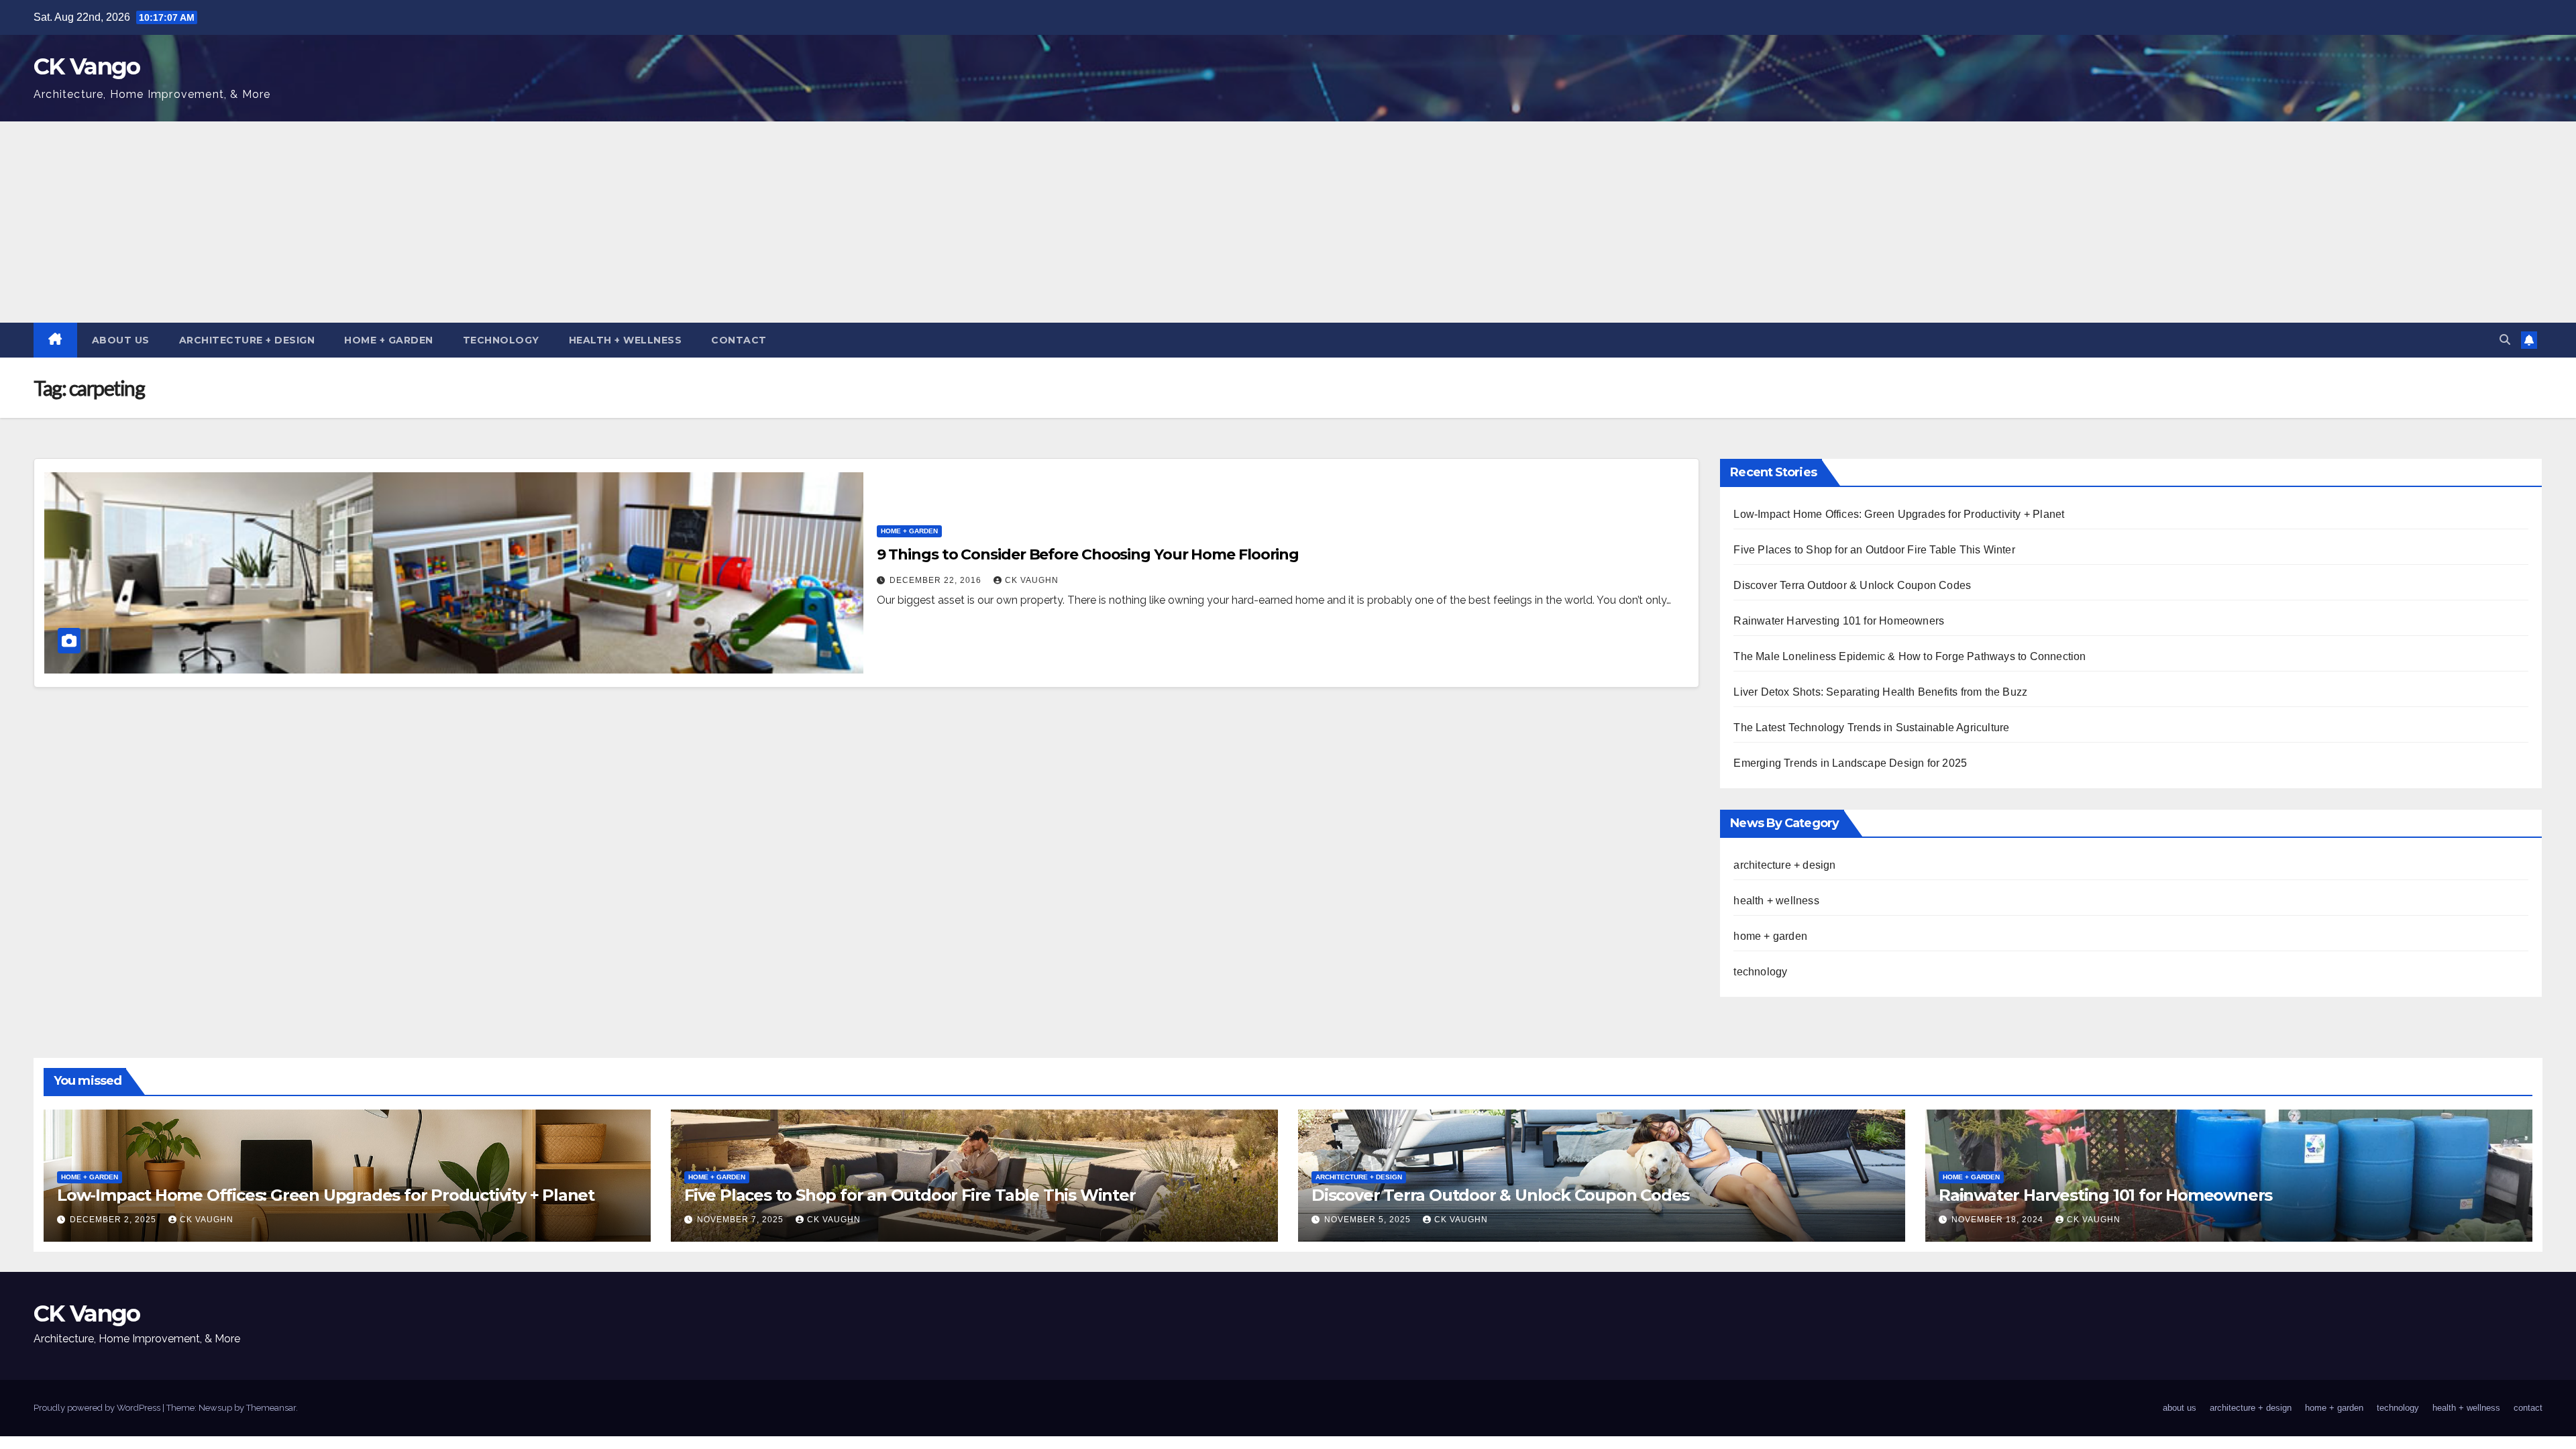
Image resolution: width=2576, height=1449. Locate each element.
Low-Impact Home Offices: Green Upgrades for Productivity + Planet (1899, 514)
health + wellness (626, 340)
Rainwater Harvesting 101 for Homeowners (1839, 621)
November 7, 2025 (742, 1220)
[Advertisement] (1288, 222)
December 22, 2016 (937, 580)
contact (739, 340)
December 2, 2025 (114, 1220)
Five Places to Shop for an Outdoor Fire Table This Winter (1874, 550)
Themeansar (271, 1408)
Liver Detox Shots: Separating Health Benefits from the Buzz (1880, 692)
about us (121, 340)
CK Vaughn (1032, 580)
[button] (2505, 340)
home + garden (389, 340)
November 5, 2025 (1369, 1220)
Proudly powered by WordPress (98, 1408)
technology (501, 340)
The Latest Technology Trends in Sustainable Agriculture (1871, 728)
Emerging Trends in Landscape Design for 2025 (1850, 763)
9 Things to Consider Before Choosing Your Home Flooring (1088, 554)
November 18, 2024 (1999, 1220)
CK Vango (87, 66)
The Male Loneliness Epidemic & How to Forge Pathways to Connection (1910, 656)
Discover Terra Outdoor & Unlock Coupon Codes (1852, 585)
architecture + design (247, 340)
